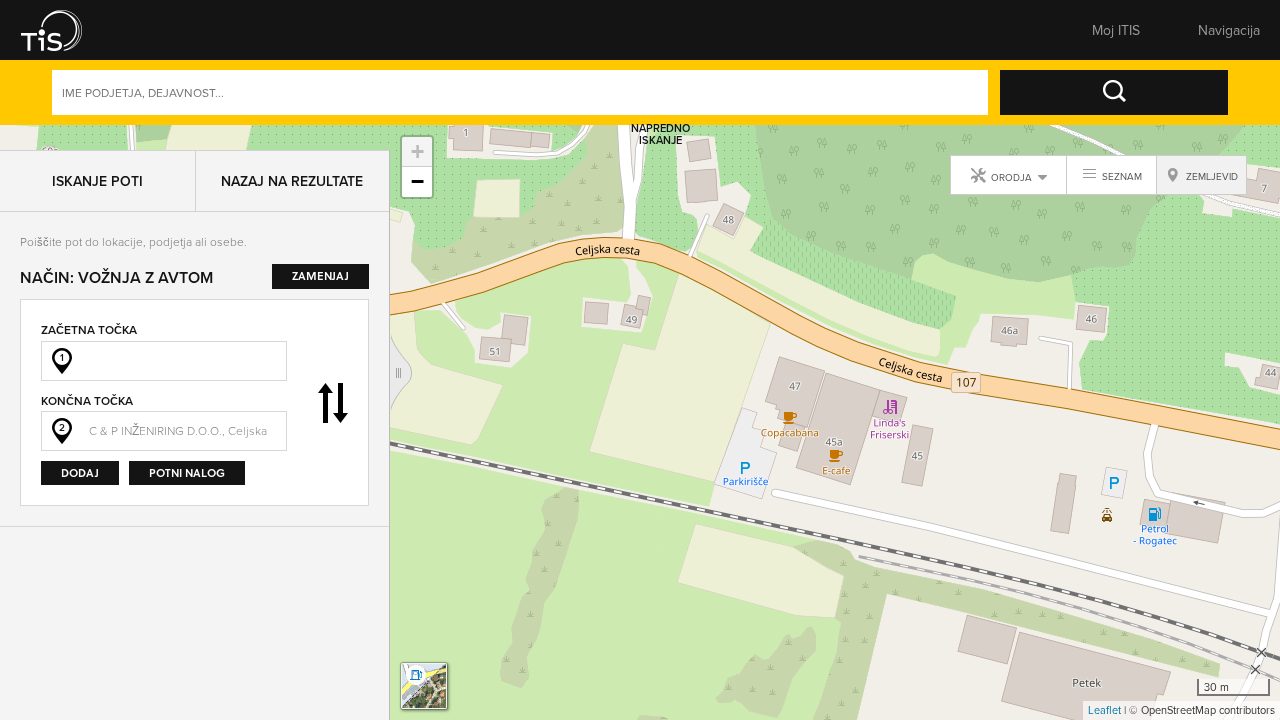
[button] (65, 30)
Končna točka (87, 375)
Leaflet (1104, 710)
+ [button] (417, 151)
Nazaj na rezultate (292, 156)
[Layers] (424, 686)
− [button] (417, 181)
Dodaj (80, 447)
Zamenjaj (333, 378)
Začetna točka (89, 304)
